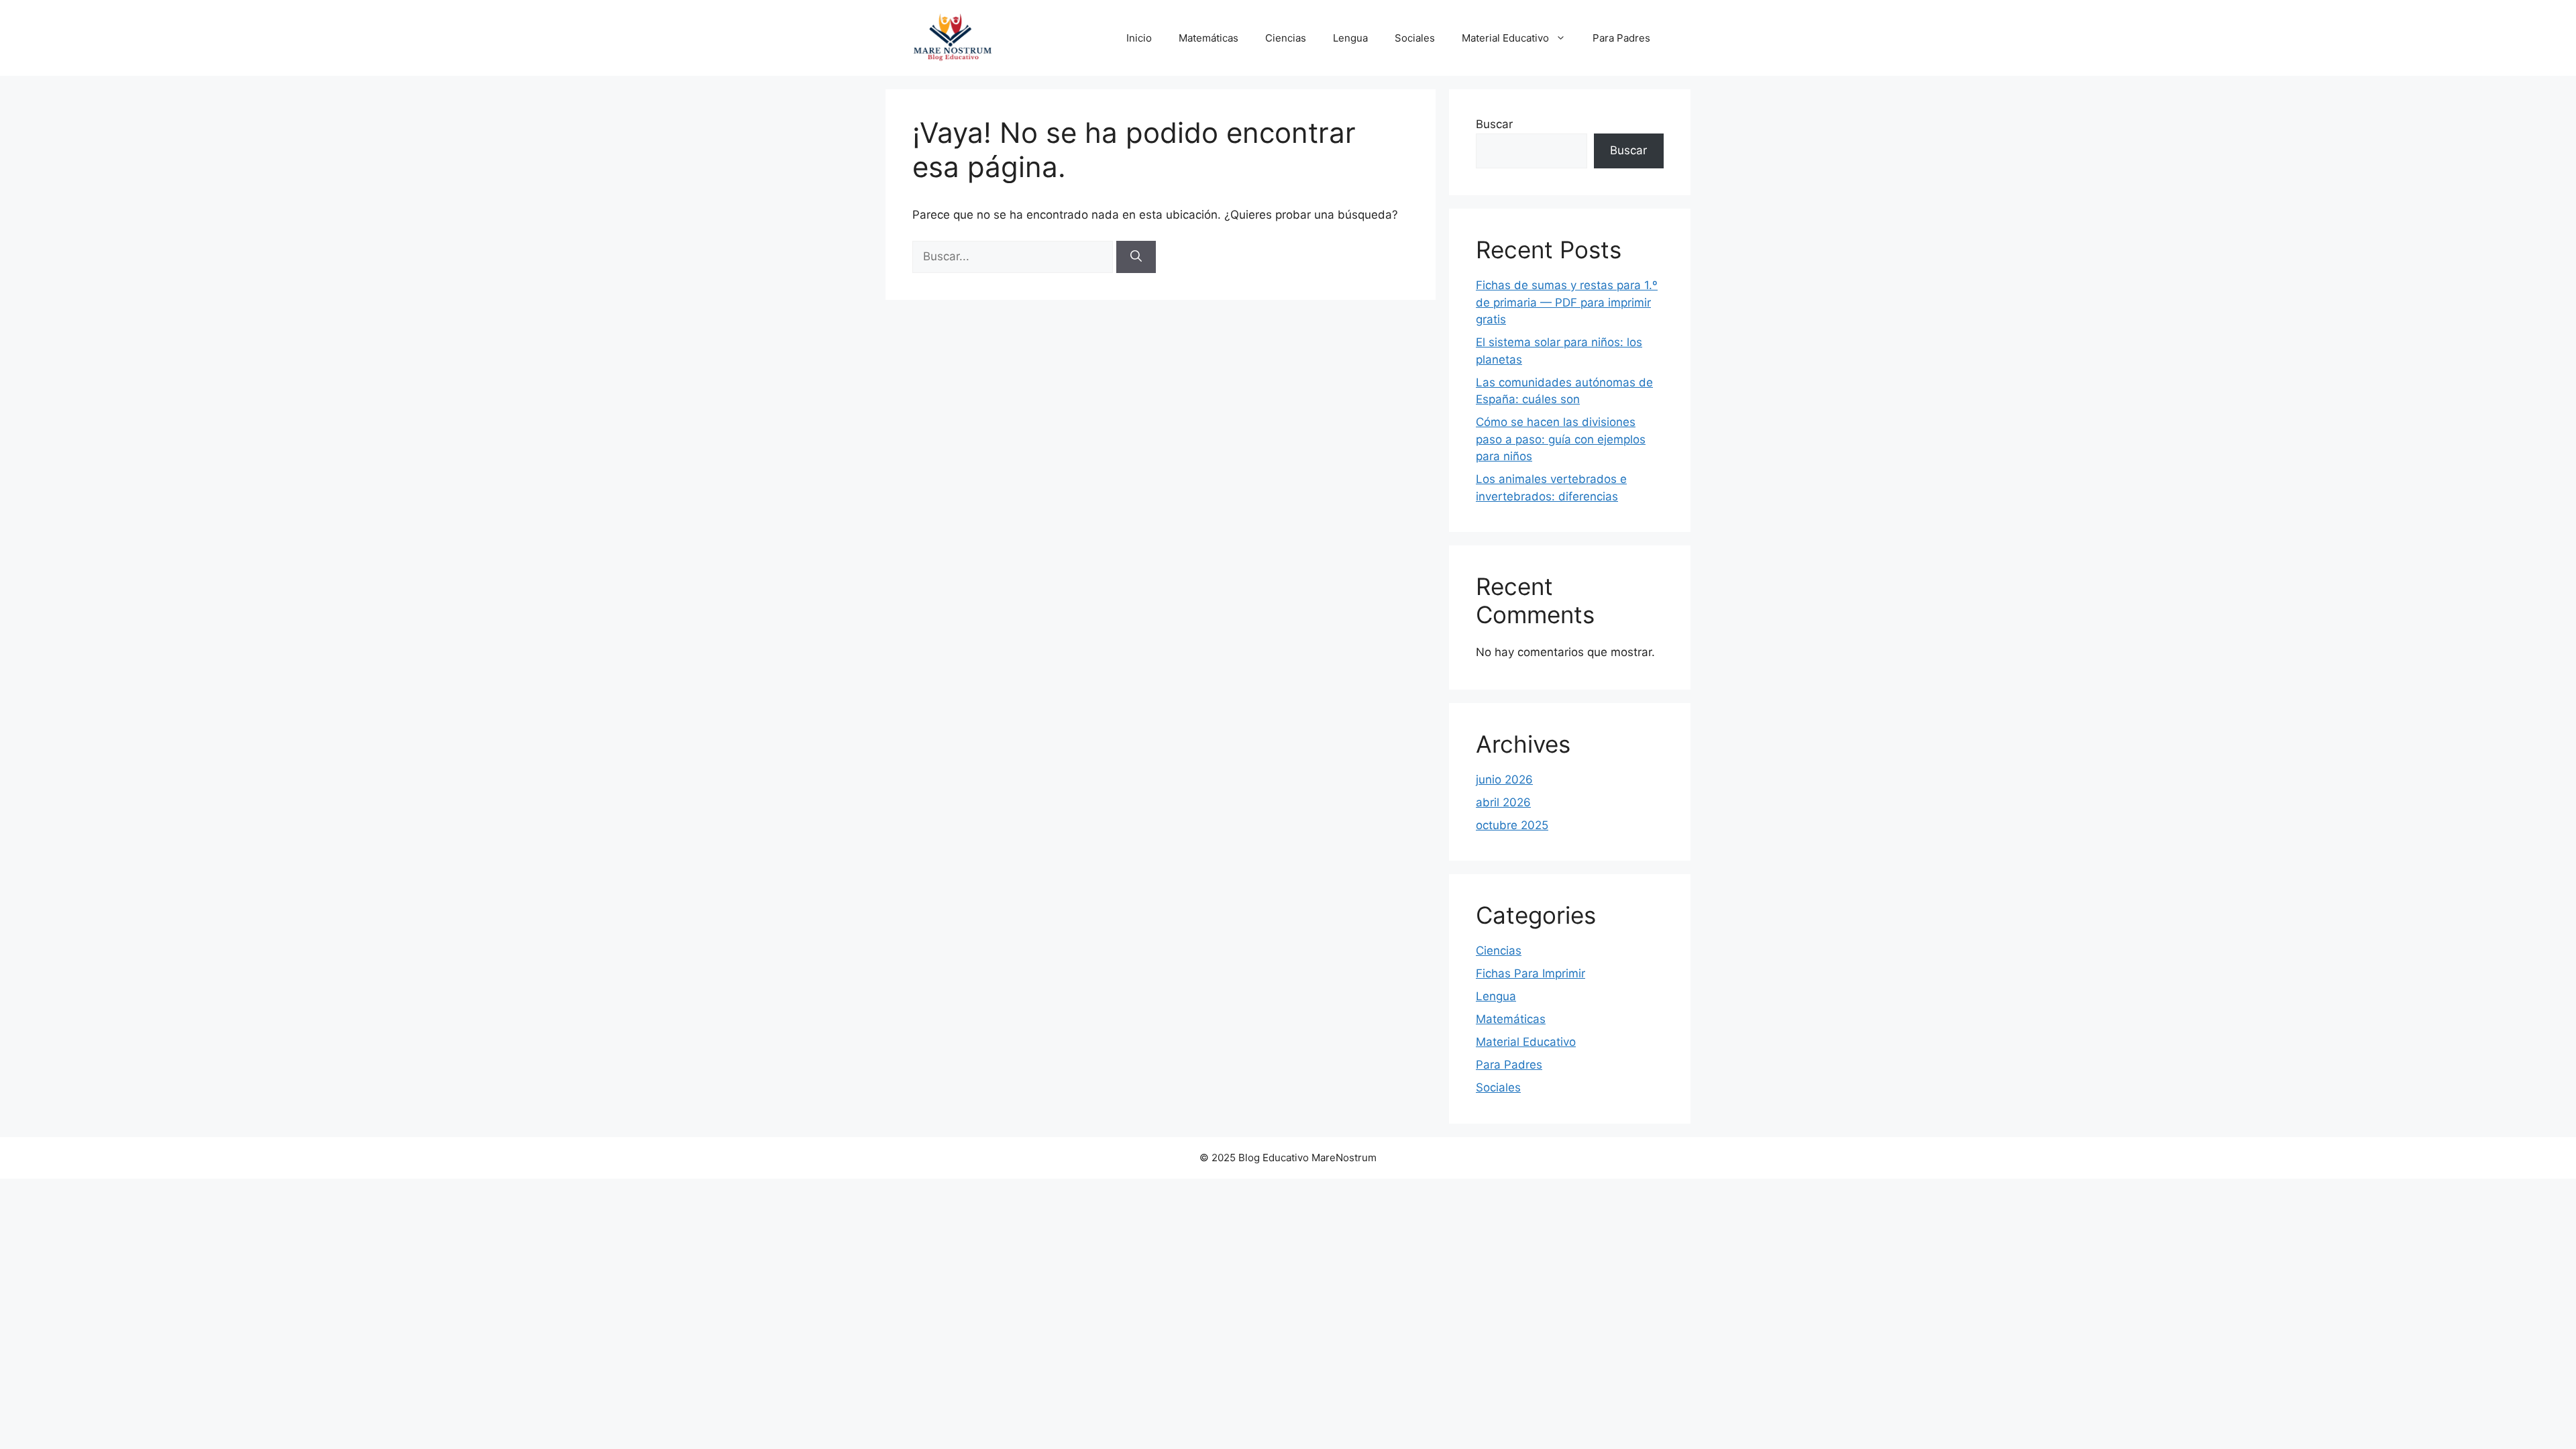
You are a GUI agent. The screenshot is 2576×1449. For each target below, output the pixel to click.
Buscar (1494, 124)
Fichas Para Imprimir (1531, 973)
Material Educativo (1505, 38)
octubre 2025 (1512, 825)
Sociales (1415, 38)
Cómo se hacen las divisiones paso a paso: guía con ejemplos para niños (1561, 439)
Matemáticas (1209, 38)
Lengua (1350, 38)
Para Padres (1621, 38)
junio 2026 (1504, 780)
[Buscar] (1136, 257)
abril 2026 (1503, 802)
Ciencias (1286, 38)
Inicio (1139, 38)
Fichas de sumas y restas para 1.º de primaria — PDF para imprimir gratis (1567, 302)
